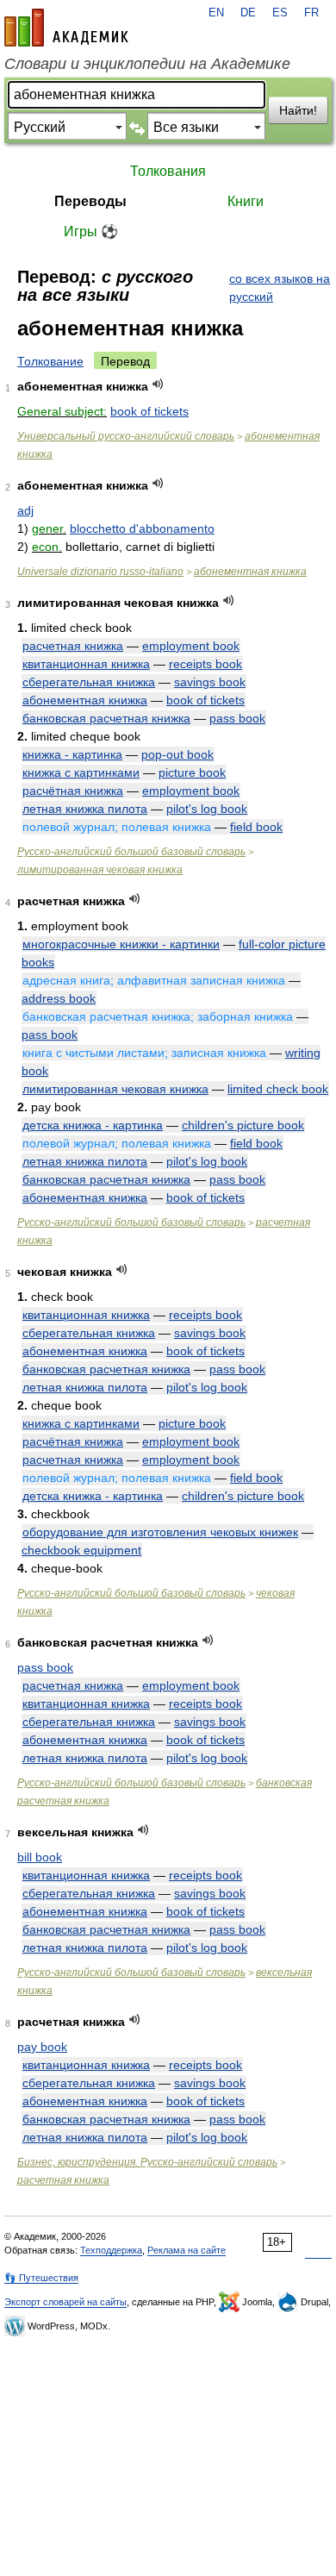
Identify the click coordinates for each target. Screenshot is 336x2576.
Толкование (50, 361)
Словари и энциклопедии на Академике (147, 64)
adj (25, 510)
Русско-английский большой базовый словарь (131, 852)
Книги (246, 201)
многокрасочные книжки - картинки (121, 944)
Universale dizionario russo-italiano (100, 572)
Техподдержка (111, 2250)
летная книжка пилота (85, 809)
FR (311, 13)
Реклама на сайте (187, 2250)
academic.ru (66, 28)
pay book (42, 2047)
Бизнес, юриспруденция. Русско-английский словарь (147, 2162)
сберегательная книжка (89, 682)
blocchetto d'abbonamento (142, 528)
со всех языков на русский (280, 288)
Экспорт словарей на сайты (65, 2302)
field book (256, 827)
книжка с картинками (81, 772)
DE (248, 13)
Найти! (298, 110)
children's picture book (243, 1125)
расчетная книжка (73, 646)
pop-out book (177, 754)
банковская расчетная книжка (106, 718)
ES (280, 13)
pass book (237, 718)
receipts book (205, 664)
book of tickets (149, 411)
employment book (191, 646)
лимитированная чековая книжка (100, 870)
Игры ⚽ (91, 231)
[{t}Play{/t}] (158, 384)
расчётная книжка (73, 791)
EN (216, 13)
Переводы (90, 201)
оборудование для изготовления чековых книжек (160, 1532)
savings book (210, 682)
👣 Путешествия (41, 2278)
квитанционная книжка (86, 664)
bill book (40, 1857)
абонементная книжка (250, 572)
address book (59, 998)
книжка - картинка (72, 754)
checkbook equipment (81, 1550)
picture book (192, 772)
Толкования (168, 171)
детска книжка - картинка (93, 1125)
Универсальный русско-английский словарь (126, 436)
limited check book (278, 1089)
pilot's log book (207, 809)
